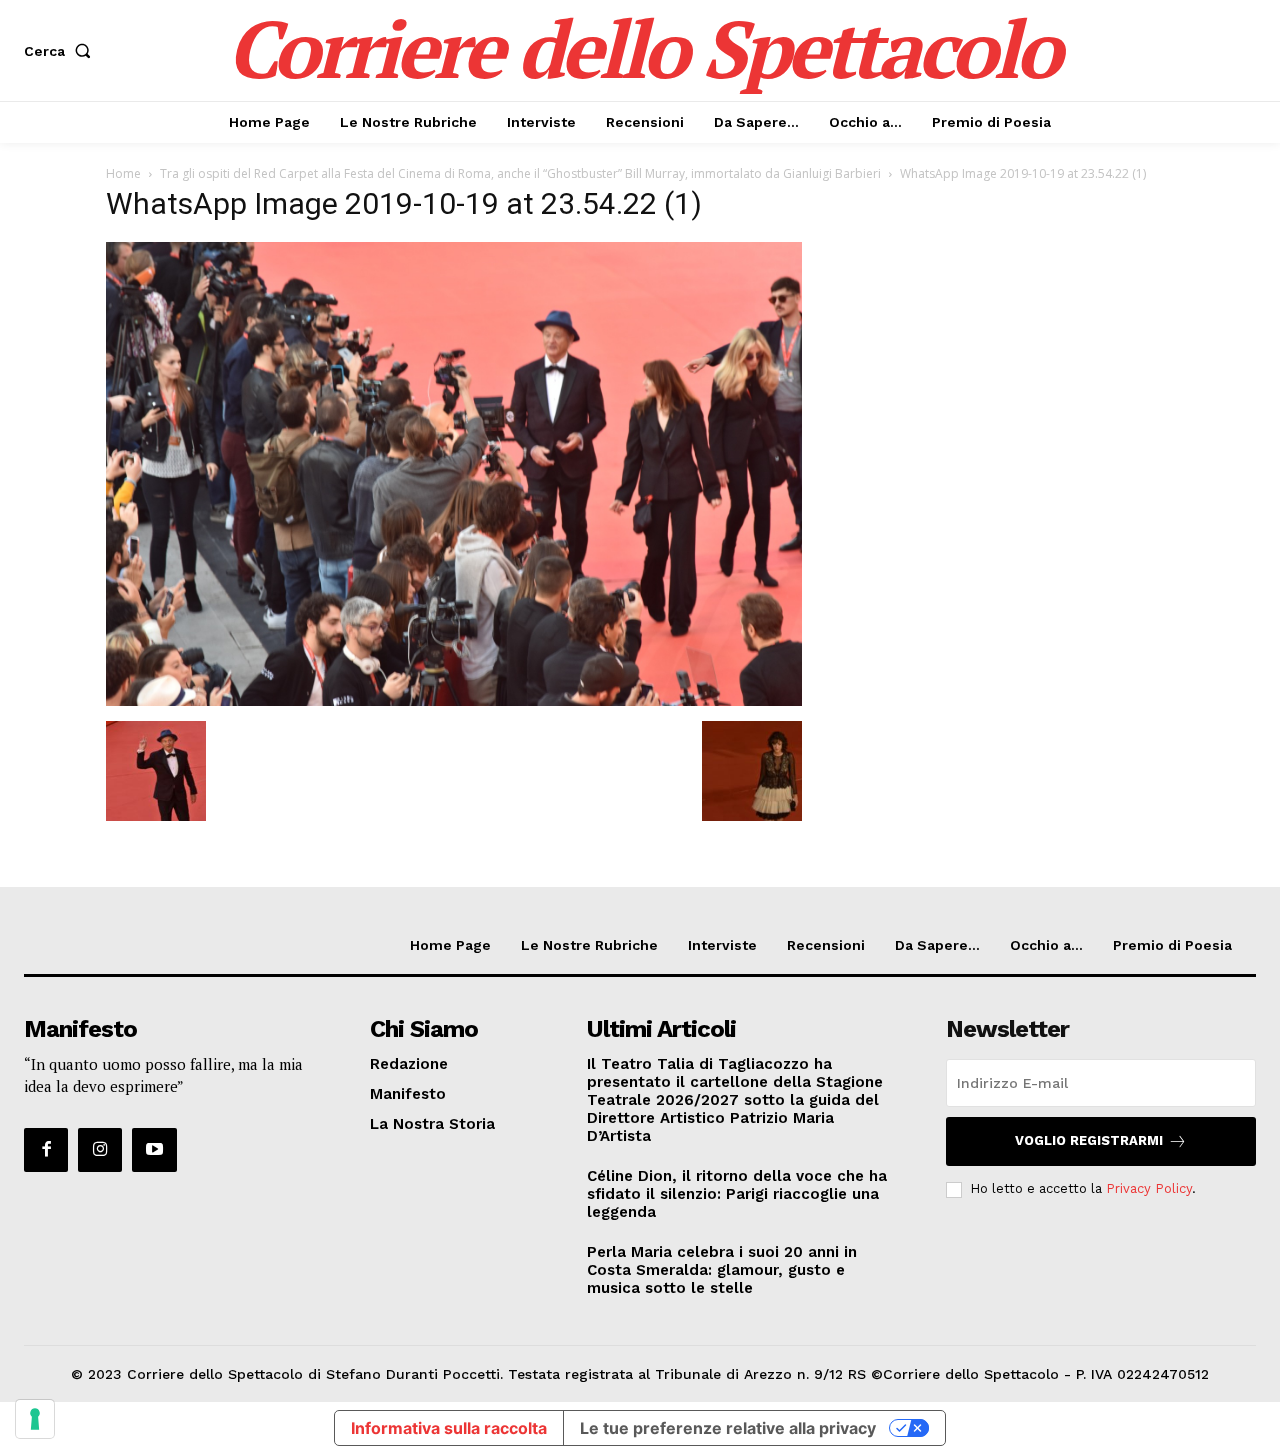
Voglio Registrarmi (1089, 1140)
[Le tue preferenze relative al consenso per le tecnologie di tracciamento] (35, 1419)
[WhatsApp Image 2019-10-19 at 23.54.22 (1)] (454, 700)
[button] (61, 51)
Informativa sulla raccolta (449, 1428)
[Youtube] (154, 1150)
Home (123, 173)
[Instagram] (100, 1150)
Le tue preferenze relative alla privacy (728, 1428)
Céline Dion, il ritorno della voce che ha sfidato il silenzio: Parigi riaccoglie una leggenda (737, 1194)
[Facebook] (46, 1150)
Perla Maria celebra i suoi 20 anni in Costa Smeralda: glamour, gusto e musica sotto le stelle (722, 1270)
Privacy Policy (1149, 1188)
